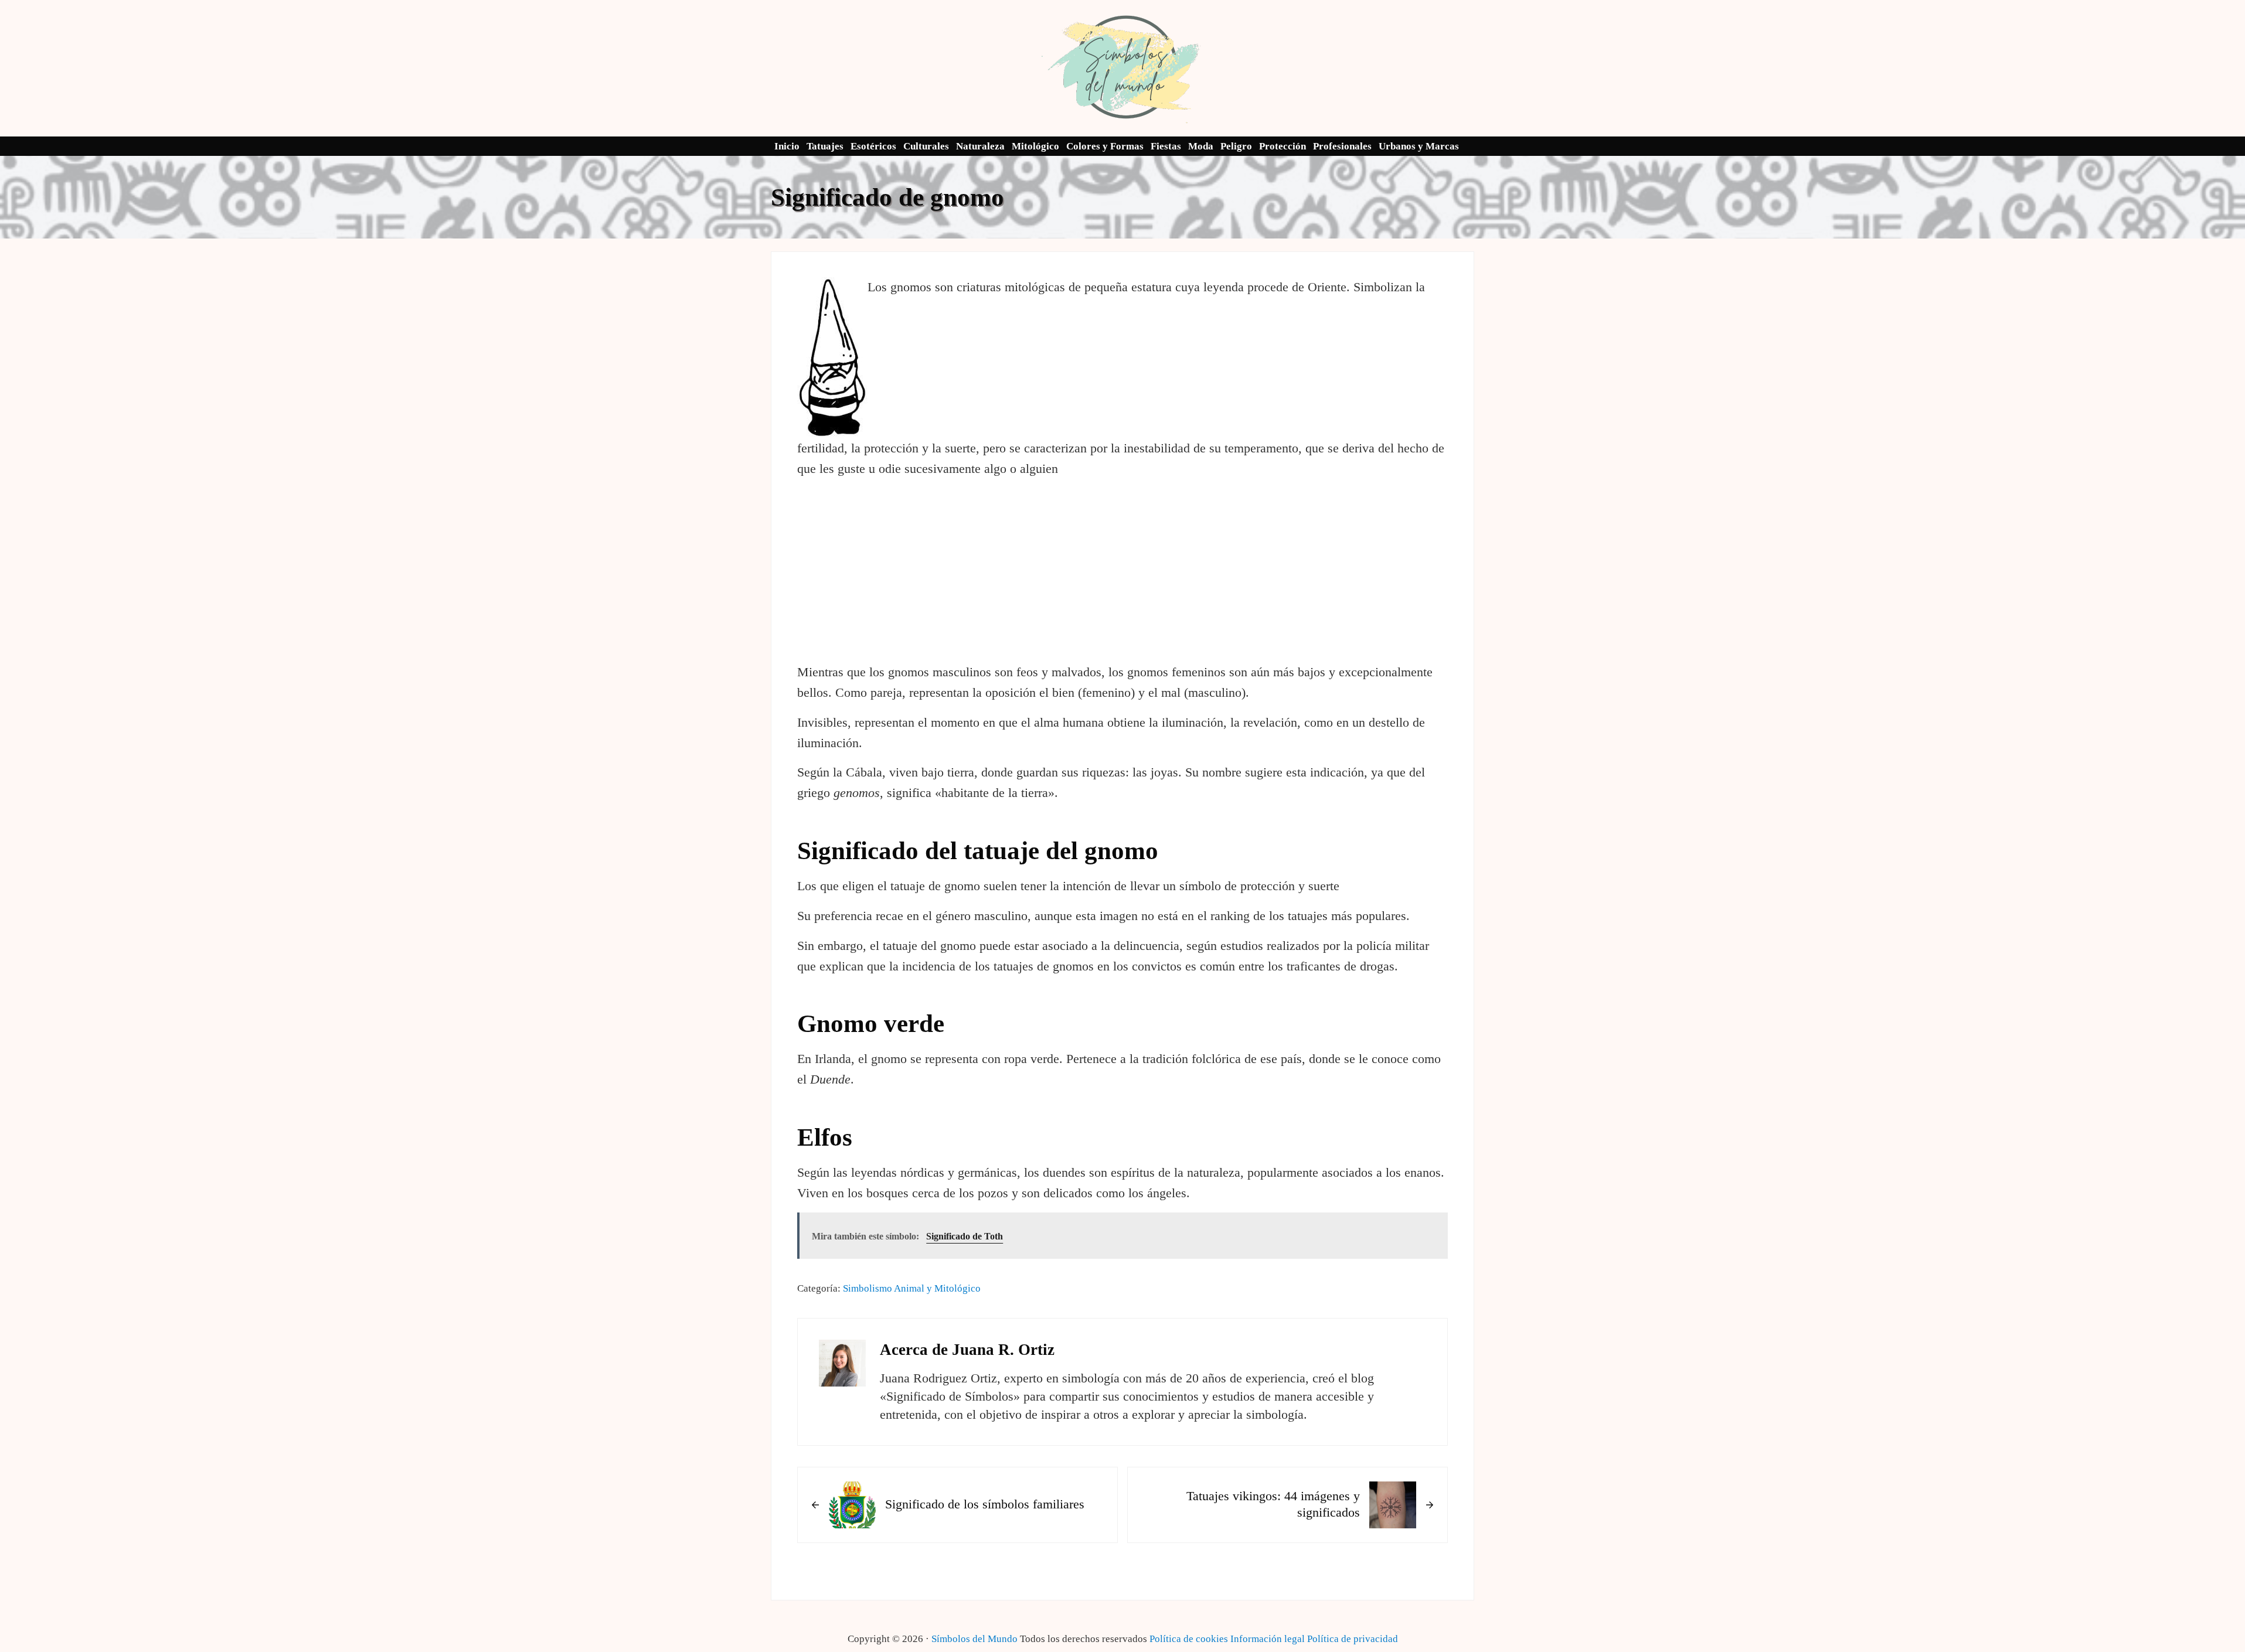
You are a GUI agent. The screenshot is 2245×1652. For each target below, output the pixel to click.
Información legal (1268, 1639)
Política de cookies (1189, 1639)
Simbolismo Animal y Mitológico (912, 1288)
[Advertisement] (1123, 571)
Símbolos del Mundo (974, 1639)
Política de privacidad (1353, 1639)
